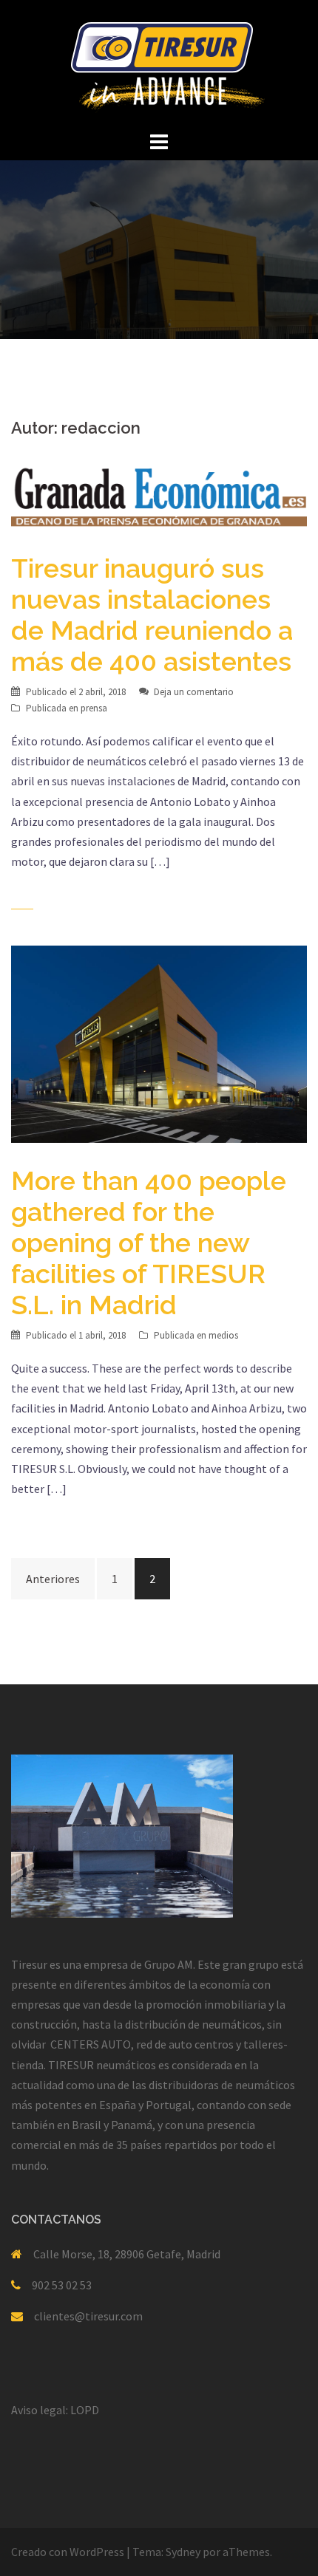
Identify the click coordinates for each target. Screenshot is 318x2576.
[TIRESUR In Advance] (159, 63)
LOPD (85, 2410)
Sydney (183, 2552)
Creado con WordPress (68, 2552)
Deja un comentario (194, 692)
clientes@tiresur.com (88, 2316)
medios (223, 1335)
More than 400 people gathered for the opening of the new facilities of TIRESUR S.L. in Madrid (149, 1243)
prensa (94, 708)
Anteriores (53, 1579)
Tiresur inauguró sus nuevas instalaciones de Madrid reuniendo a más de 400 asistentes (152, 615)
